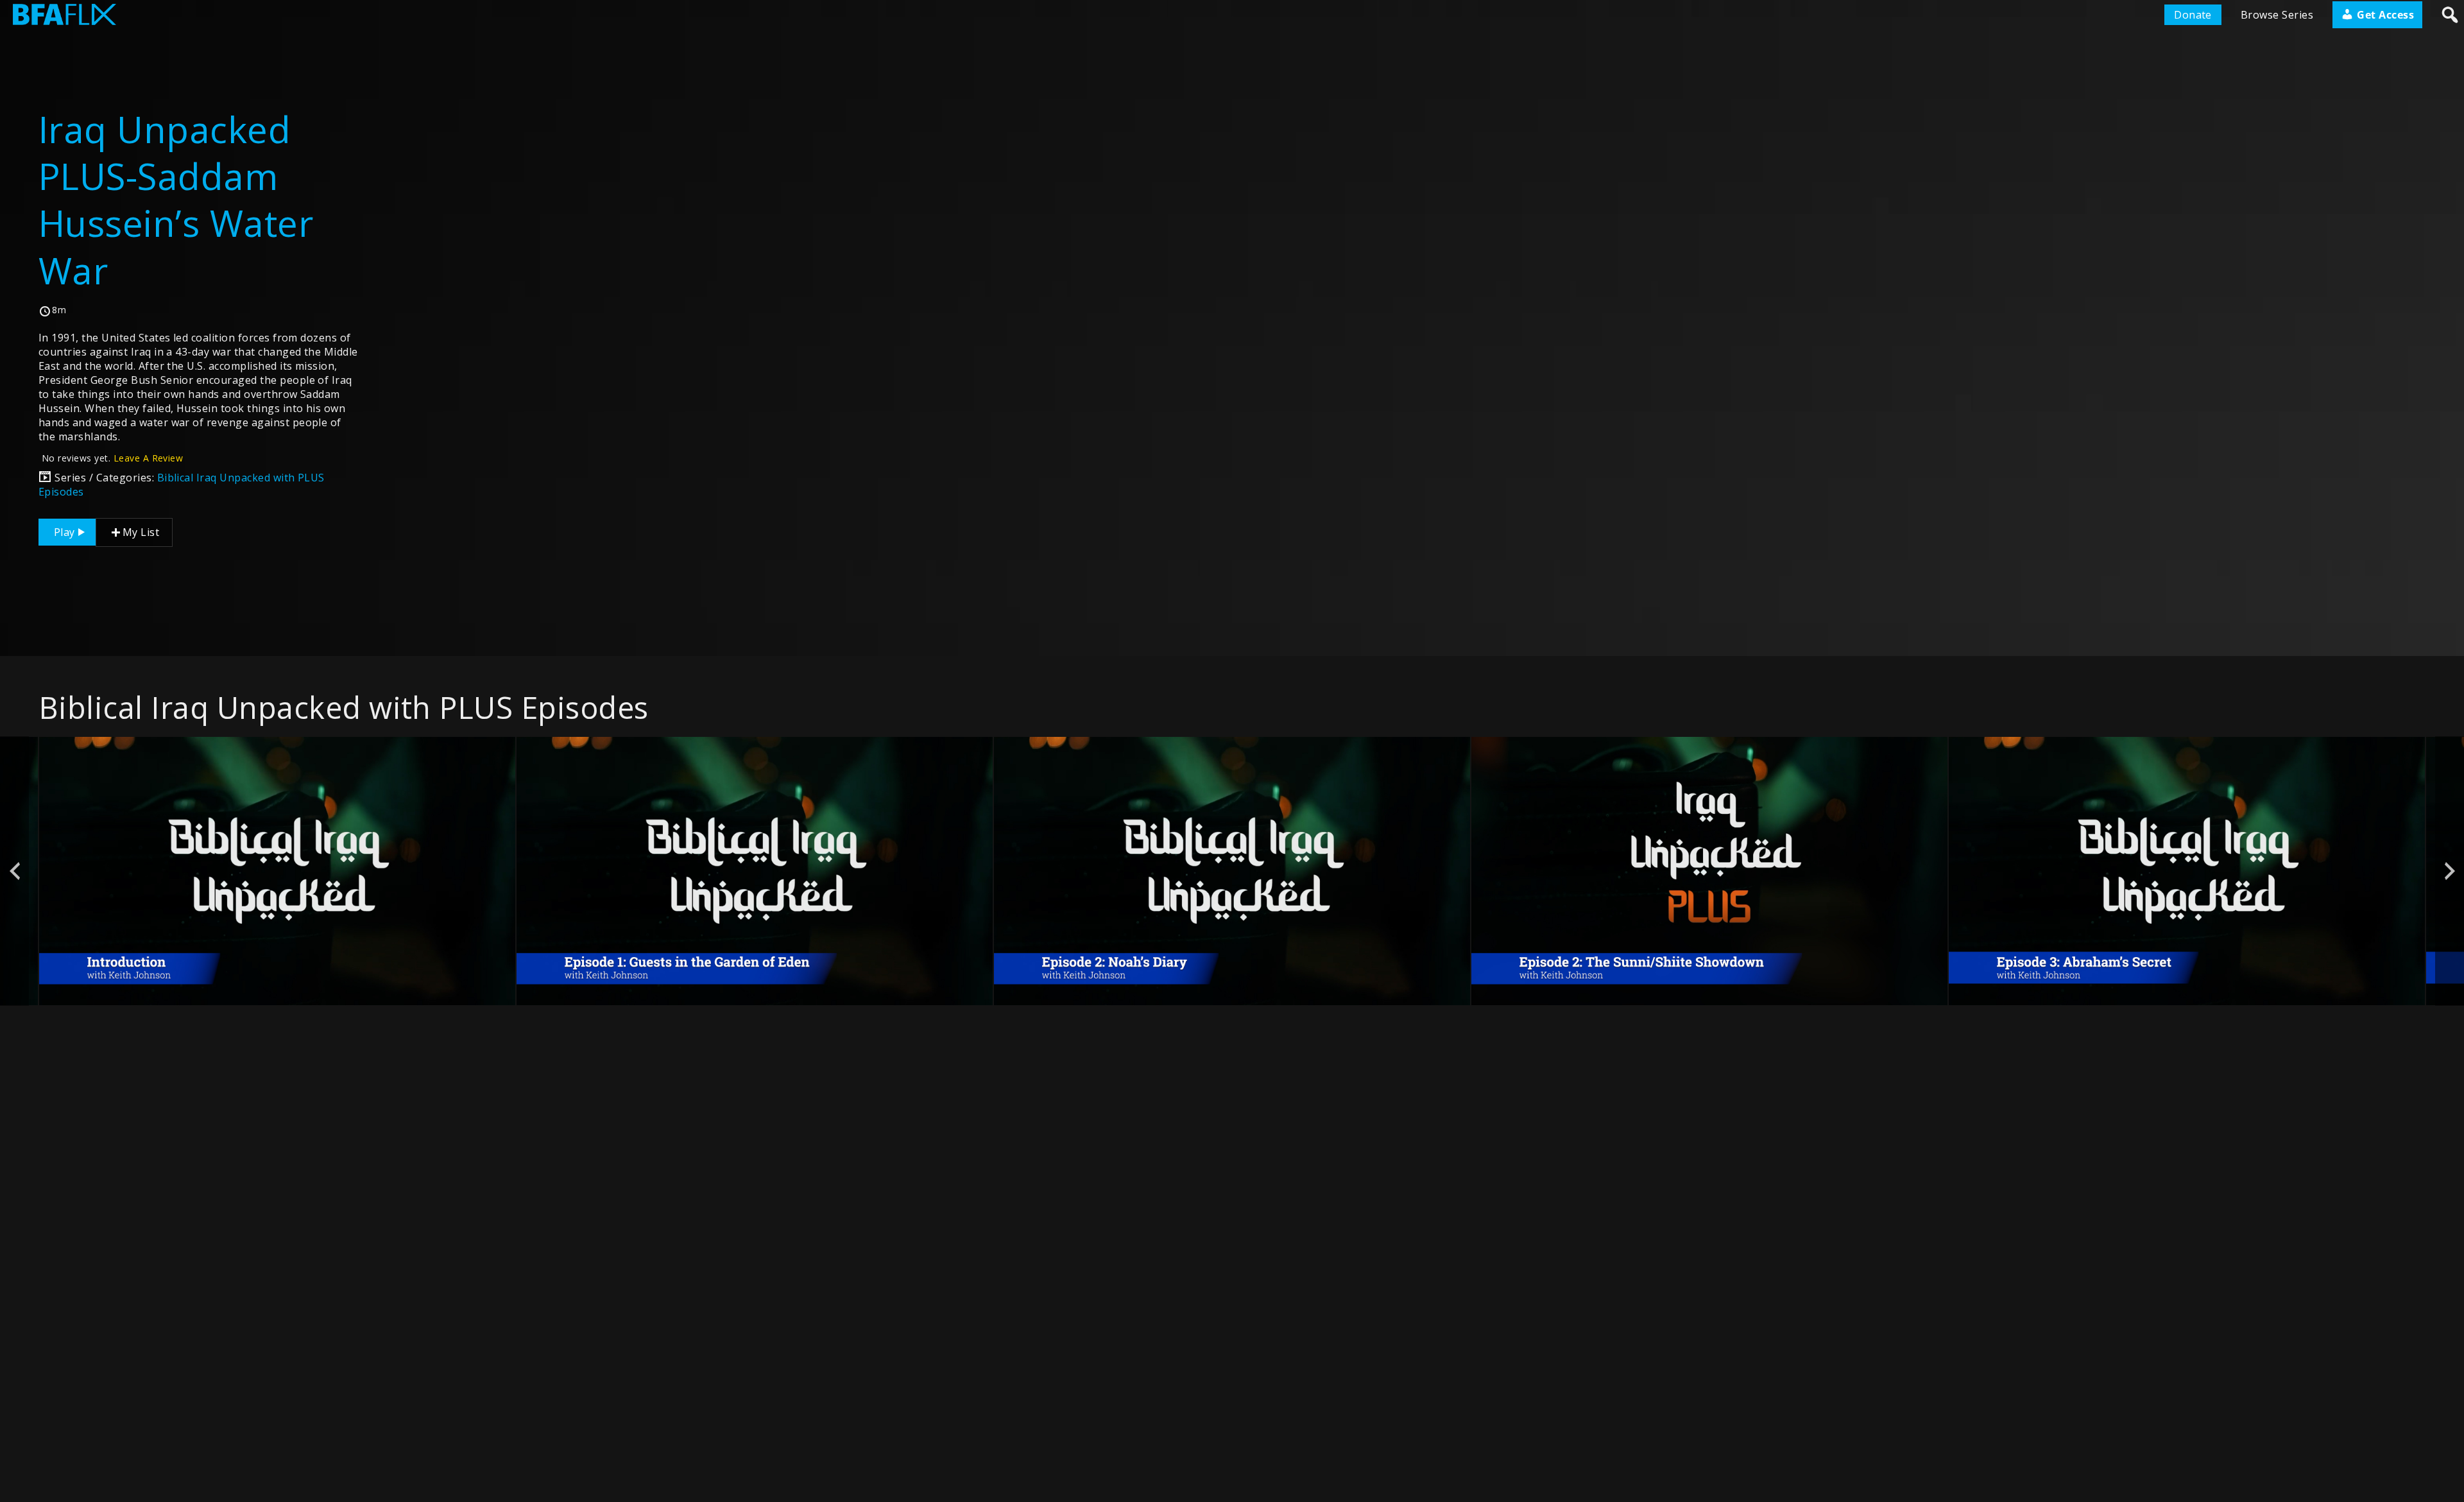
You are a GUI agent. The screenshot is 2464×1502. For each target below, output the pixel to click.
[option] (277, 871)
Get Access (2384, 15)
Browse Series (2277, 15)
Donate (2193, 15)
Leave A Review (149, 458)
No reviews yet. (112, 458)
